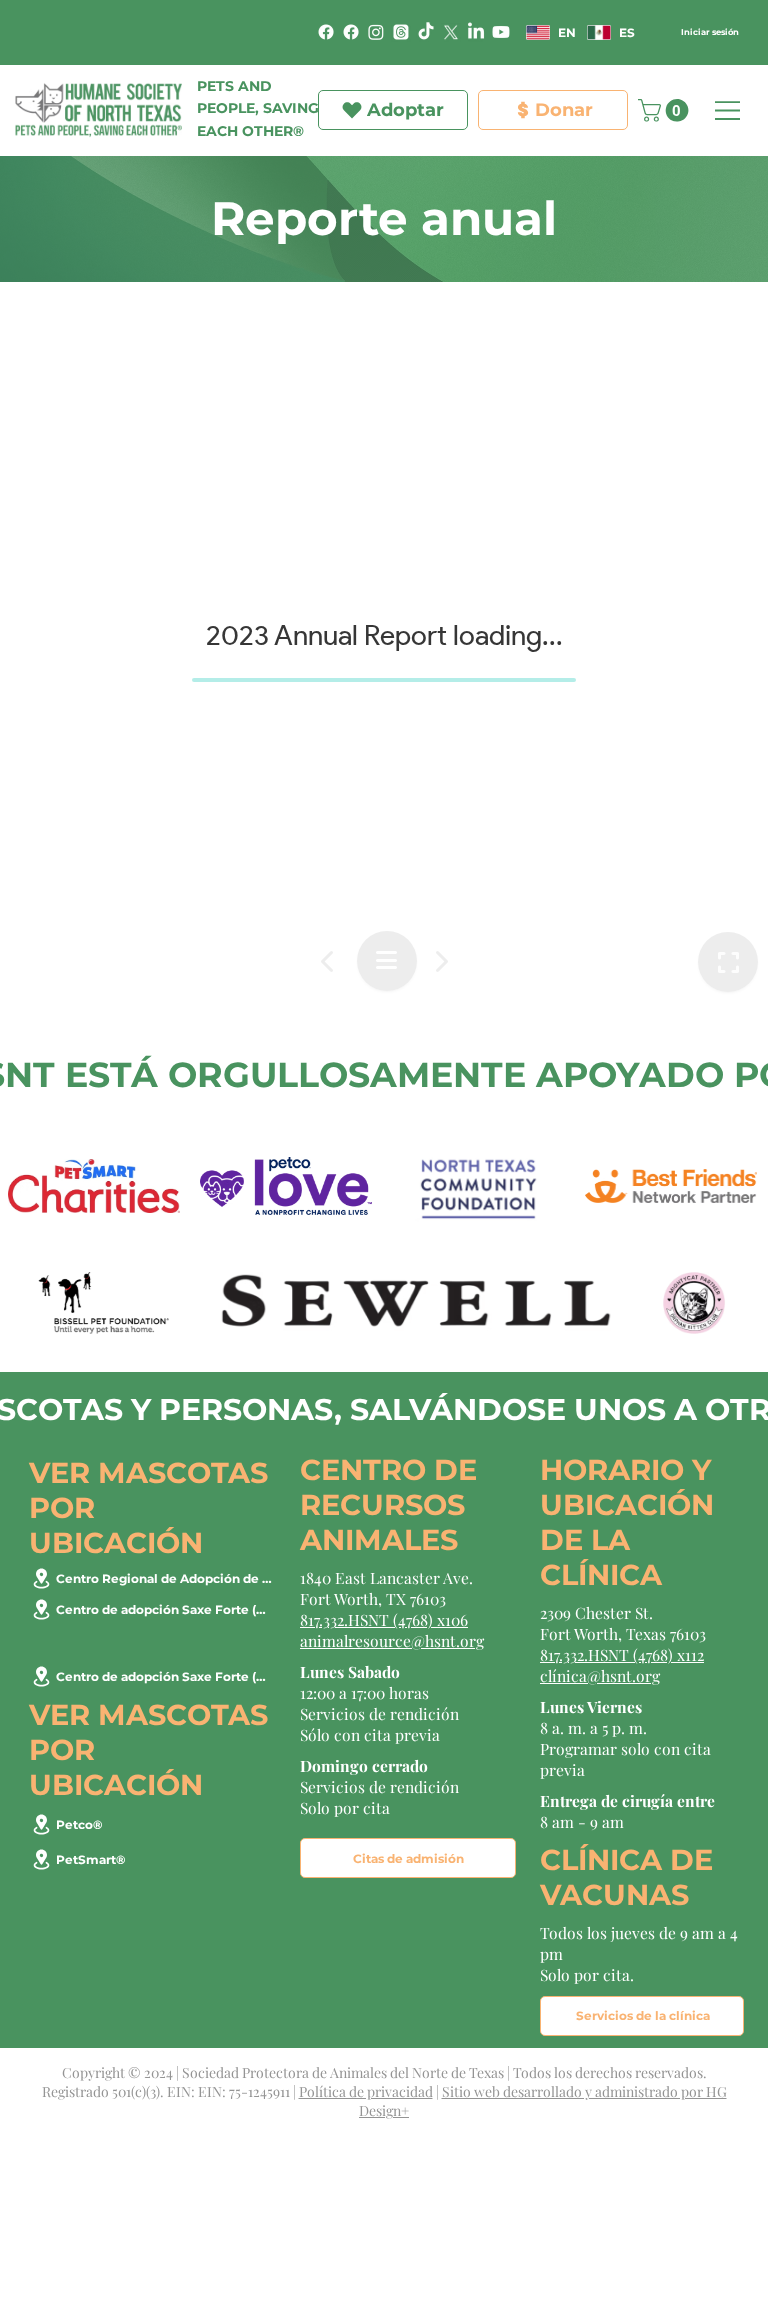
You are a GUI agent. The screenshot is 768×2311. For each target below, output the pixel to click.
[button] (624, 72)
